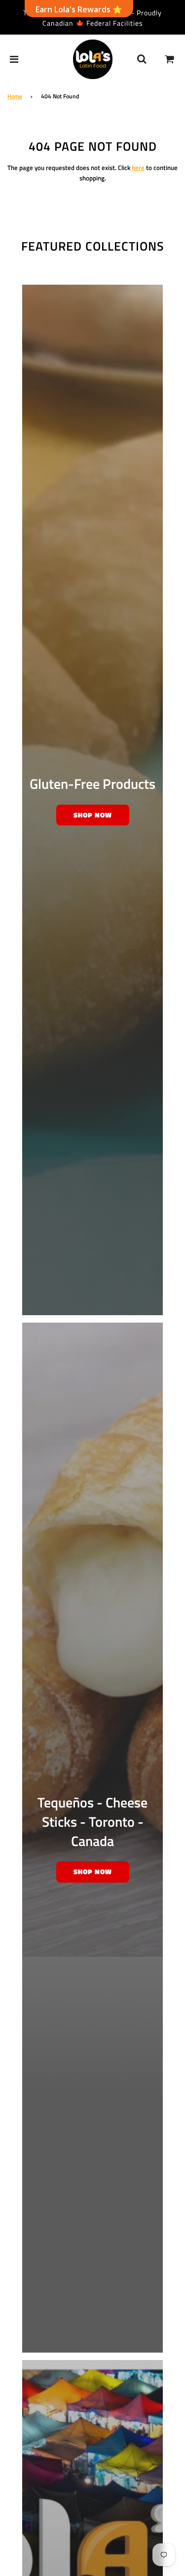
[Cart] (170, 59)
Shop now (93, 815)
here (138, 168)
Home (15, 96)
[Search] (142, 59)
